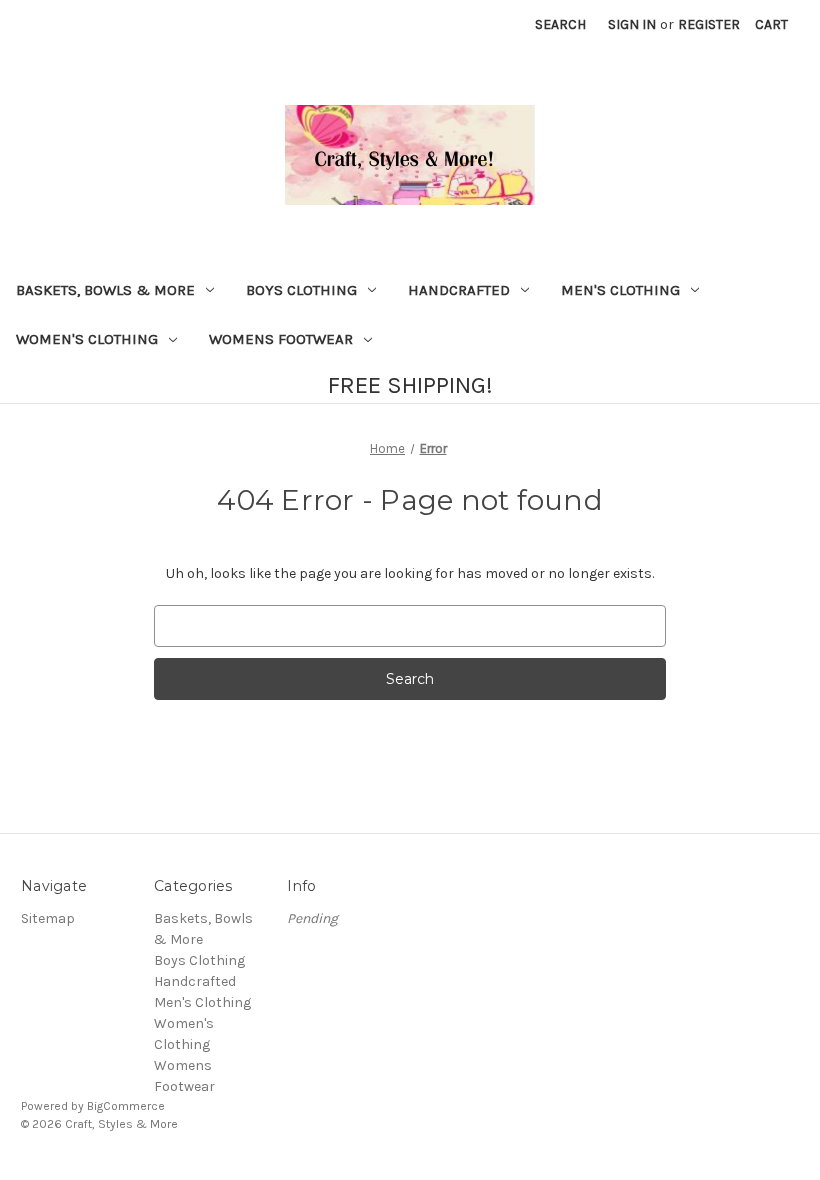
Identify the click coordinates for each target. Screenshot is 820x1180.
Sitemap (48, 918)
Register (709, 24)
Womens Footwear (281, 339)
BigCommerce (126, 1106)
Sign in (632, 24)
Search (560, 24)
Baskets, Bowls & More (105, 290)
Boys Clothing (301, 290)
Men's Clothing (620, 290)
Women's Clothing (87, 339)
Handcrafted (459, 290)
